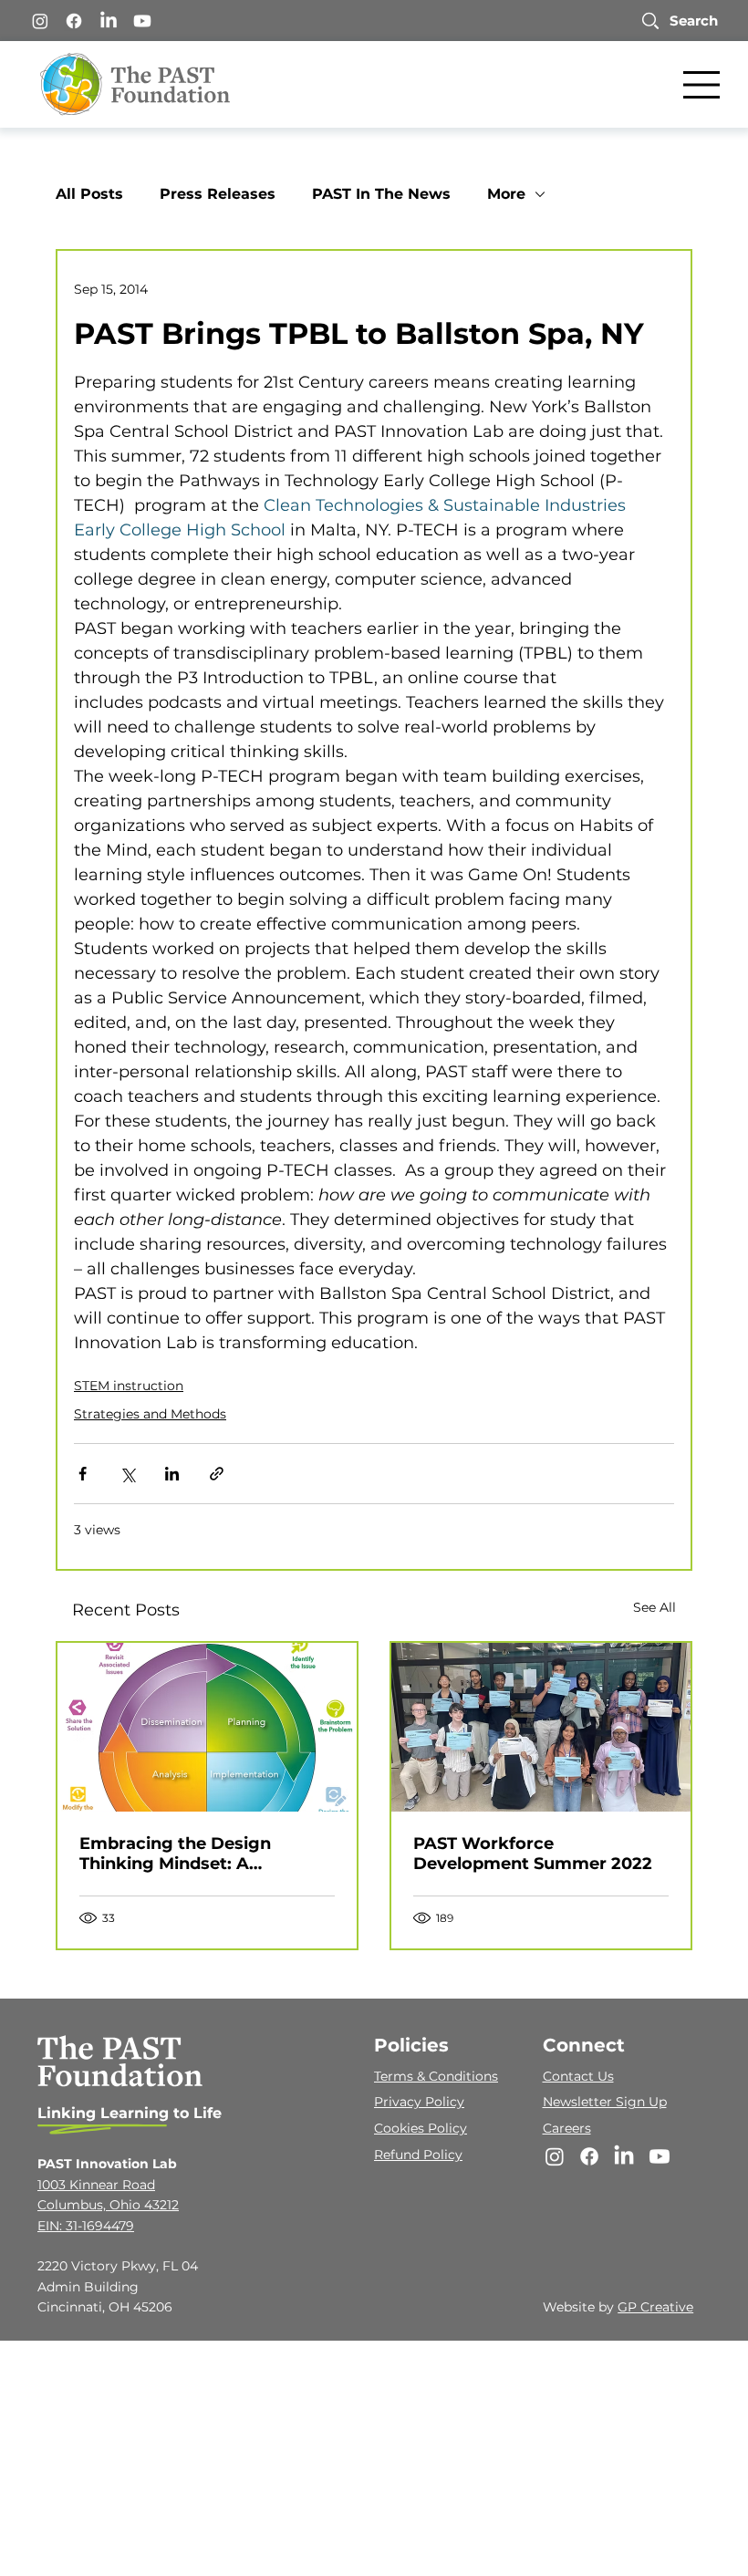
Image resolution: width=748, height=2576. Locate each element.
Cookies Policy (421, 2128)
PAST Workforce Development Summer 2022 (533, 1854)
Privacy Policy (419, 2102)
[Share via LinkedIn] (172, 1474)
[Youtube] (142, 21)
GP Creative (655, 2307)
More (506, 194)
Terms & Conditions (436, 2076)
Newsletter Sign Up (605, 2102)
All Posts (89, 194)
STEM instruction (129, 1386)
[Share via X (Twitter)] (127, 1474)
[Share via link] (217, 1474)
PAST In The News (381, 194)
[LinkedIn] (109, 21)
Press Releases (218, 194)
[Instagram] (40, 21)
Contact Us (578, 2076)
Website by (580, 2307)
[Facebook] (74, 21)
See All (654, 1607)
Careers (567, 2128)
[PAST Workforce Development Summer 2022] (541, 1727)
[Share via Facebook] (83, 1474)
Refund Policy (418, 2155)
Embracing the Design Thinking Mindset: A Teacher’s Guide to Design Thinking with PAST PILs (191, 1854)
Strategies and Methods (150, 1414)
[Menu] (702, 85)
